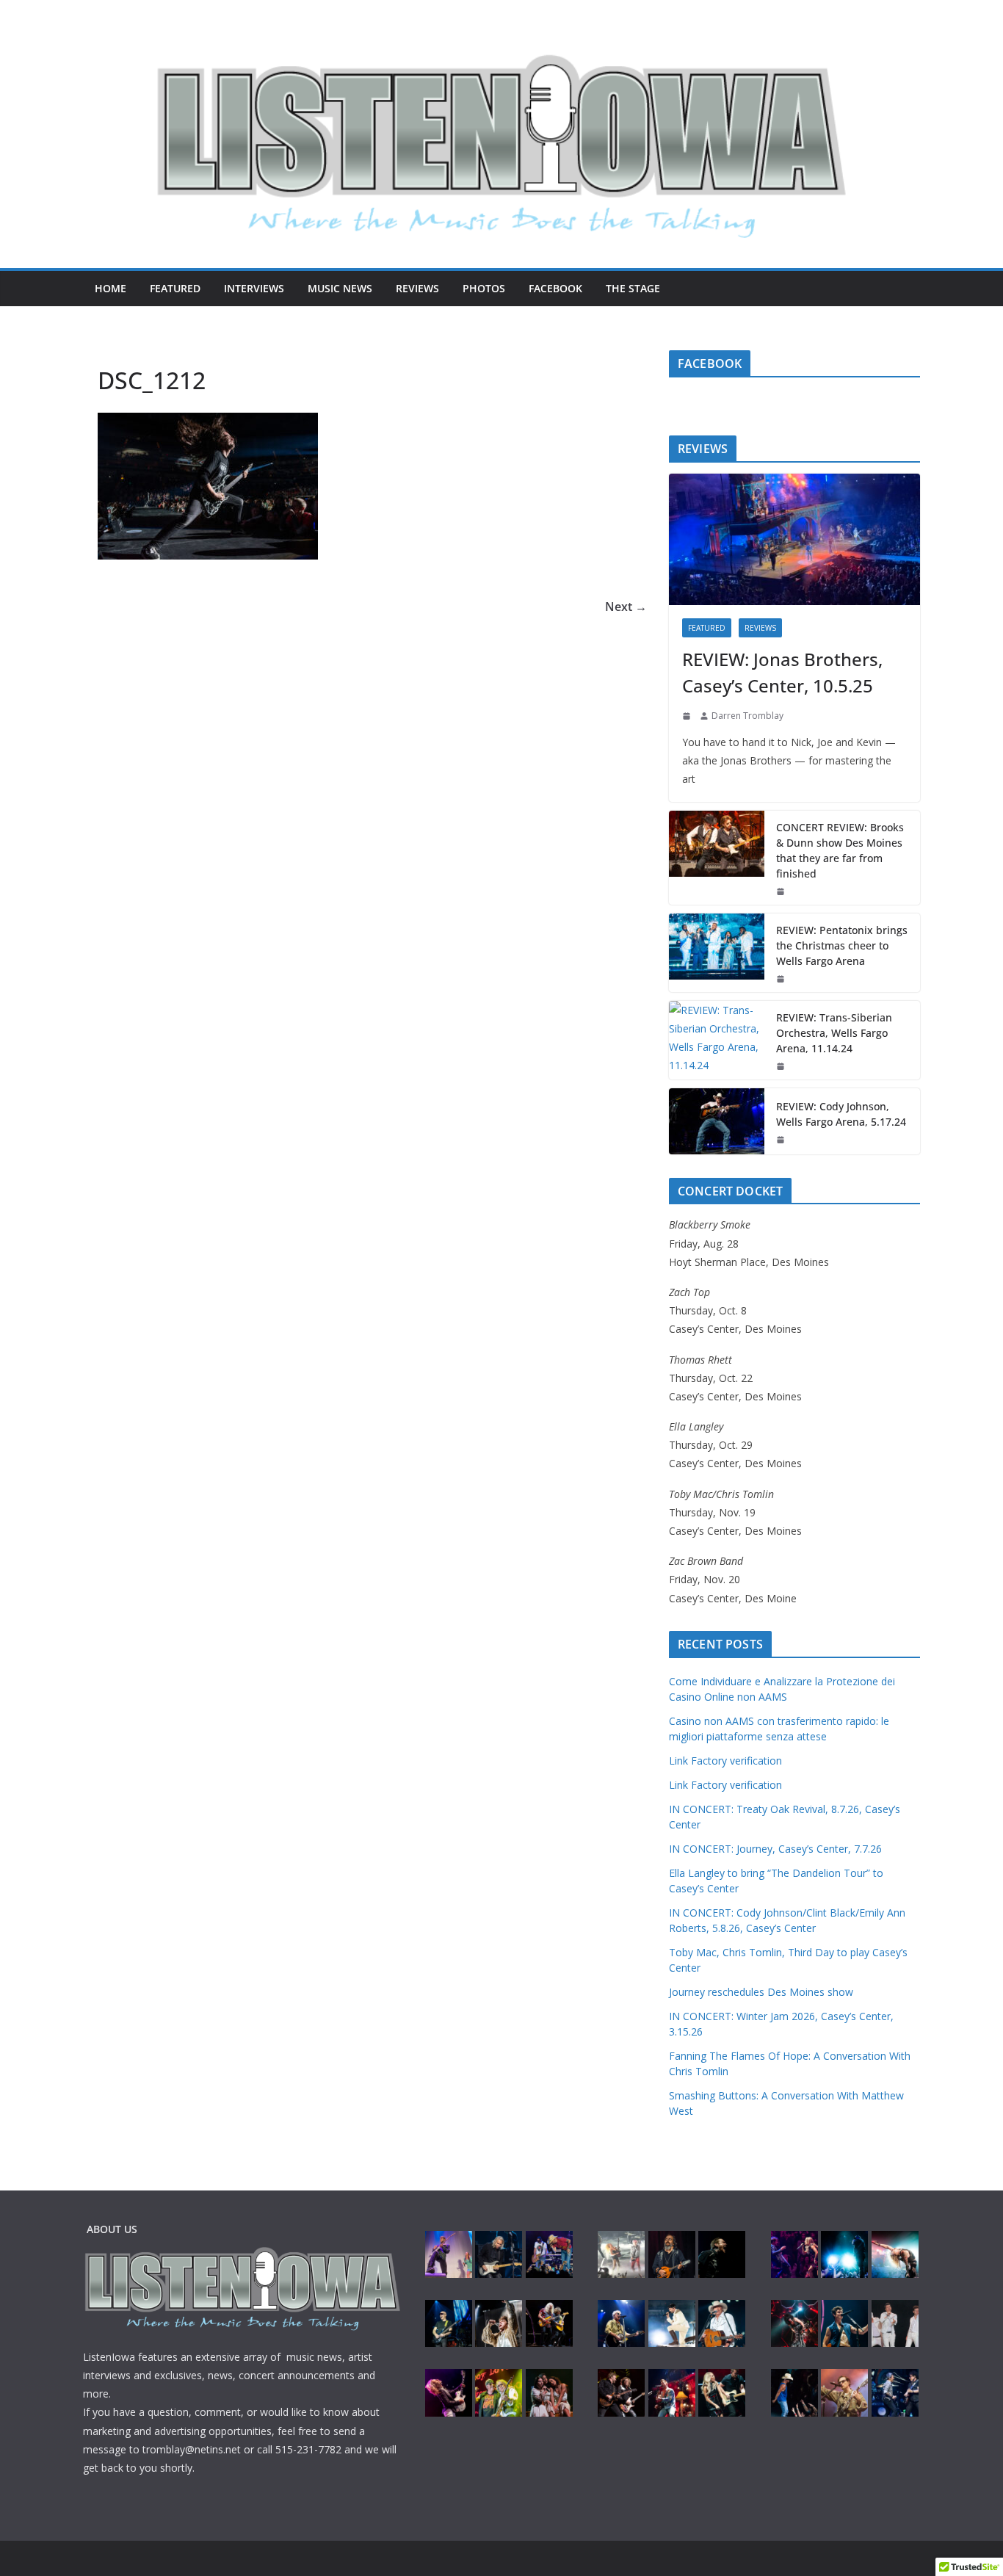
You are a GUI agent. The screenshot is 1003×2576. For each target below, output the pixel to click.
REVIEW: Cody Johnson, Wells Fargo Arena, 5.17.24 (841, 1114)
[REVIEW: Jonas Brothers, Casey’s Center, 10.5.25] (794, 540)
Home (111, 288)
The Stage (633, 288)
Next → (626, 607)
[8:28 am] (782, 1140)
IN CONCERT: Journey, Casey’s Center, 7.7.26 (775, 1849)
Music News (340, 288)
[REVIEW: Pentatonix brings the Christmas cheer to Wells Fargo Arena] (717, 953)
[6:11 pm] (782, 1066)
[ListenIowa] (501, 137)
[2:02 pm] (782, 979)
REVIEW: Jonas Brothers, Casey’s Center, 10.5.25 (782, 672)
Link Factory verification (725, 1761)
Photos (484, 288)
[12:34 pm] (782, 891)
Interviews (254, 288)
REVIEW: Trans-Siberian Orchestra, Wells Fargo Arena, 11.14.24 (834, 1033)
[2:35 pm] (688, 716)
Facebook (555, 288)
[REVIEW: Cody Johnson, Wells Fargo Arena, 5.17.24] (717, 1121)
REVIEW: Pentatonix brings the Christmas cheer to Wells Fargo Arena (842, 945)
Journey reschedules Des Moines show (761, 1992)
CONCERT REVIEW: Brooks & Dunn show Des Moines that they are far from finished (840, 850)
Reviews (417, 288)
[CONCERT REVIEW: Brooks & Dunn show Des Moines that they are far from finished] (717, 858)
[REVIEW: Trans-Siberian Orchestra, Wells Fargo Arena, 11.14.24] (717, 1040)
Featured (175, 288)
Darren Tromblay (747, 716)
